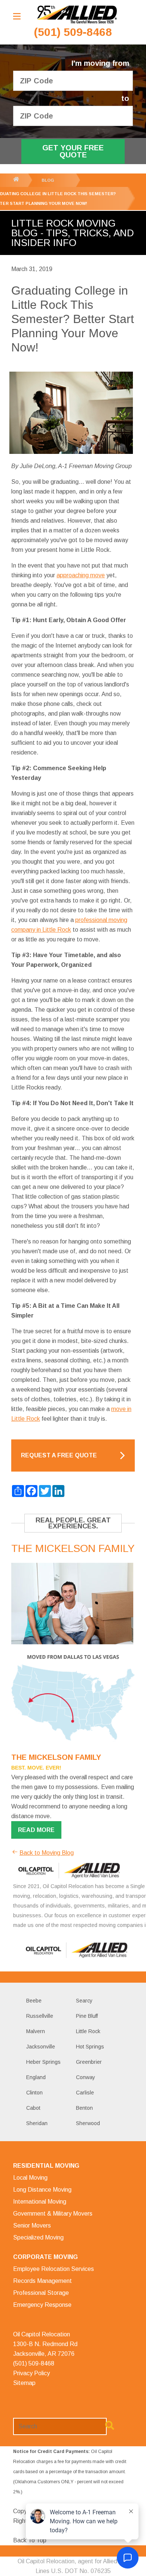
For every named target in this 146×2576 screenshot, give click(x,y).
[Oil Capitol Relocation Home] (77, 15)
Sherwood (88, 2123)
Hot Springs (90, 2047)
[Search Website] (110, 2427)
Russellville (40, 2016)
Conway (86, 2077)
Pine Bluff (87, 2016)
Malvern (36, 2031)
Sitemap (24, 2383)
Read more (36, 1830)
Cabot (33, 2108)
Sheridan (37, 2123)
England (36, 2077)
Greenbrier (89, 2062)
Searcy (84, 2001)
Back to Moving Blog (47, 1853)
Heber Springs (43, 2062)
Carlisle (85, 2093)
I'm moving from (100, 63)
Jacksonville (41, 2047)
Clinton (34, 2093)
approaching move (81, 575)
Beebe (34, 2001)
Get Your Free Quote (73, 151)
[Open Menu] (17, 16)
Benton (84, 2108)
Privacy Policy (31, 2373)
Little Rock (88, 2031)
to (125, 99)
